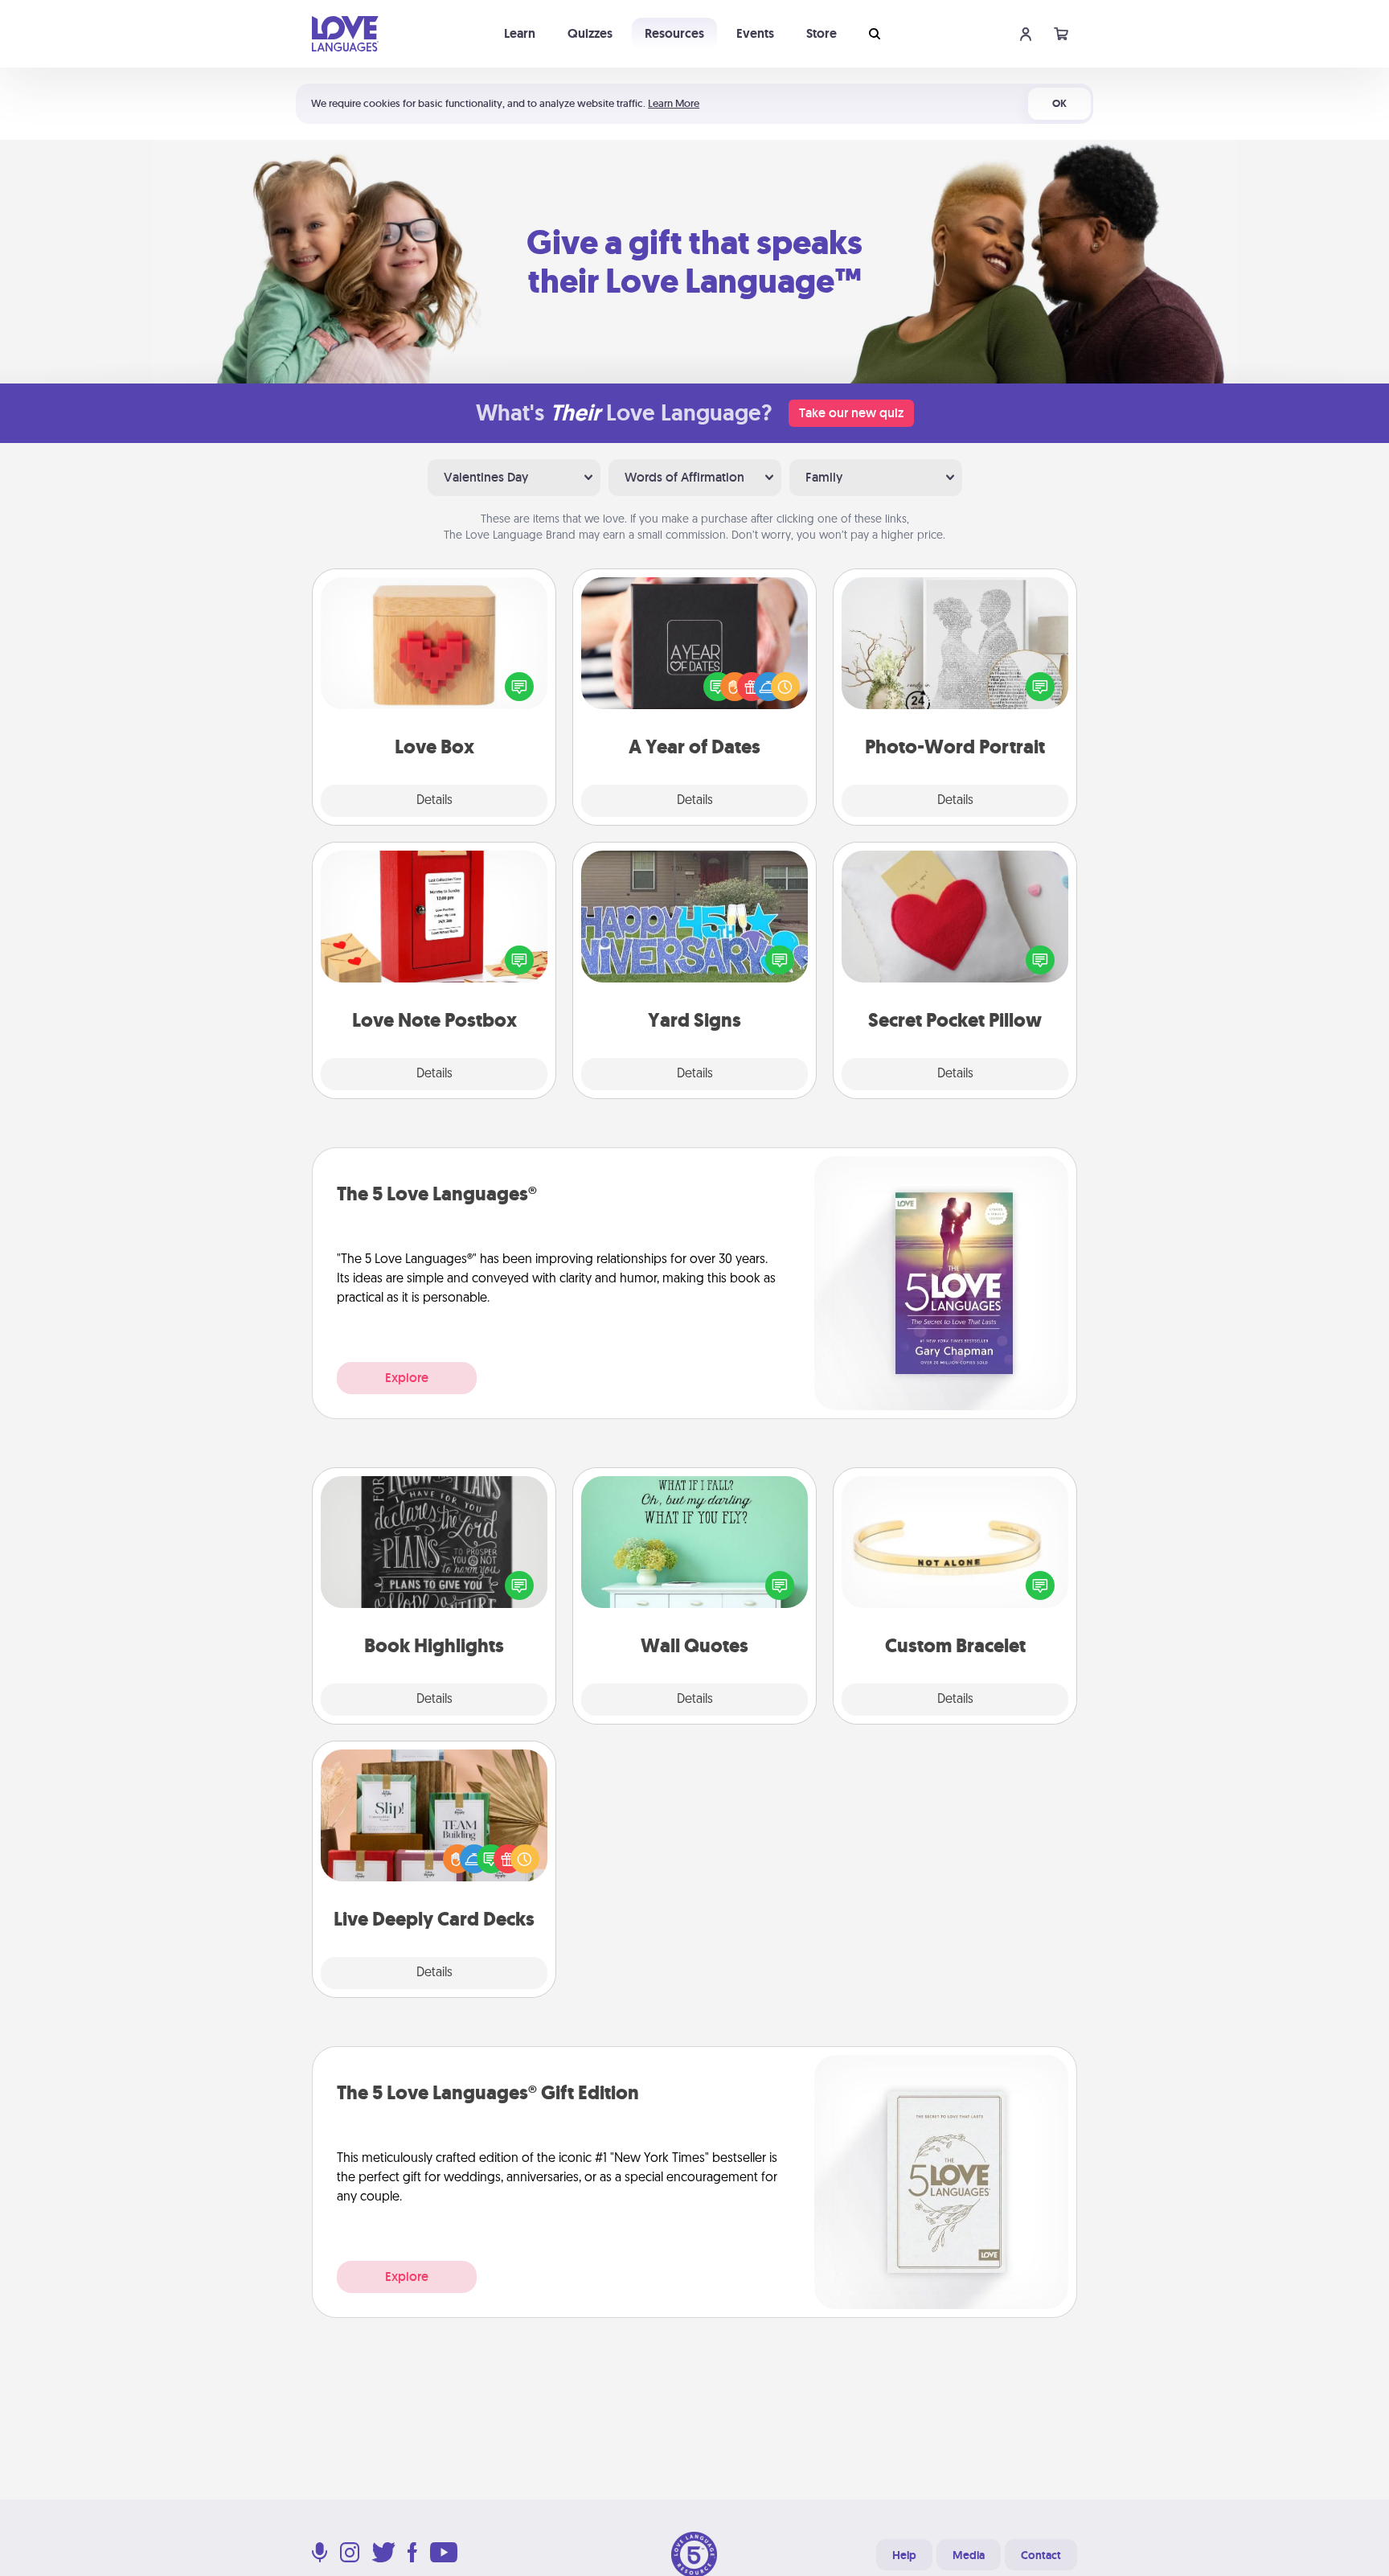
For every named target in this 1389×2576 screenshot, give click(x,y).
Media (969, 2555)
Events (755, 33)
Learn (520, 33)
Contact (1041, 2555)
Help (904, 2555)
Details (434, 801)
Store (822, 33)
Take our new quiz (851, 413)
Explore (407, 1378)
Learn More (674, 103)
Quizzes (590, 33)
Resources (674, 33)
